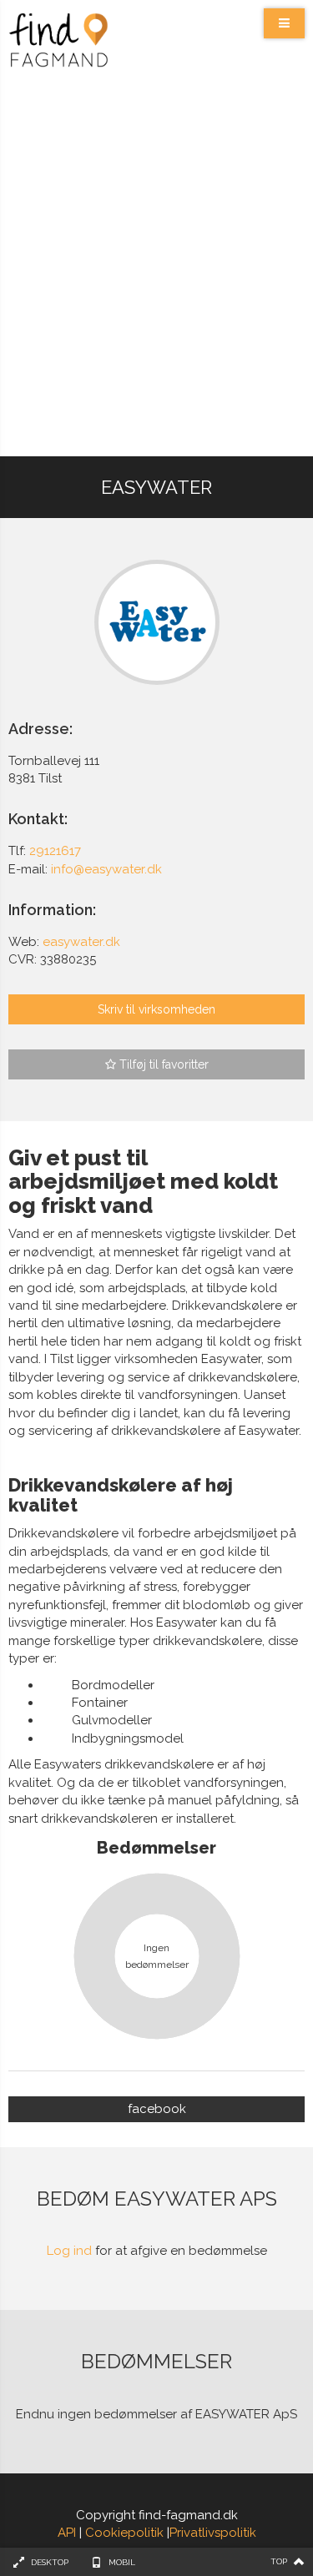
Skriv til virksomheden (156, 1009)
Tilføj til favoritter (162, 1064)
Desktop (50, 2562)
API (67, 2533)
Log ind (69, 2251)
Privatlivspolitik (213, 2533)
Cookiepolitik (124, 2533)
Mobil (122, 2562)
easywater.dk (81, 942)
